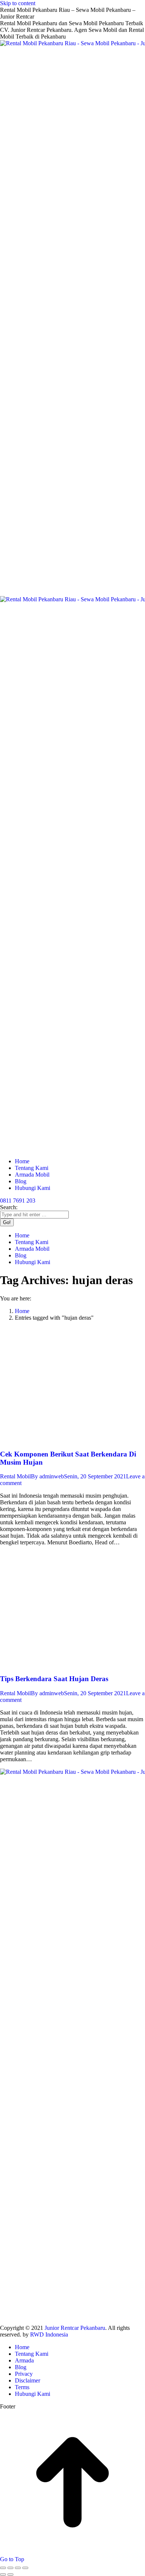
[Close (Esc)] (3, 2568)
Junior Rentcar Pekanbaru (75, 2328)
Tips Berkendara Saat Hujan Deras (54, 1679)
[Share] (10, 2568)
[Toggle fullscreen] (18, 2568)
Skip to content (18, 3)
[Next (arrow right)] (10, 2575)
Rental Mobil (15, 1476)
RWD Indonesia (49, 2334)
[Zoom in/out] (25, 2568)
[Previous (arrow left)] (3, 2575)
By (47, 1476)
